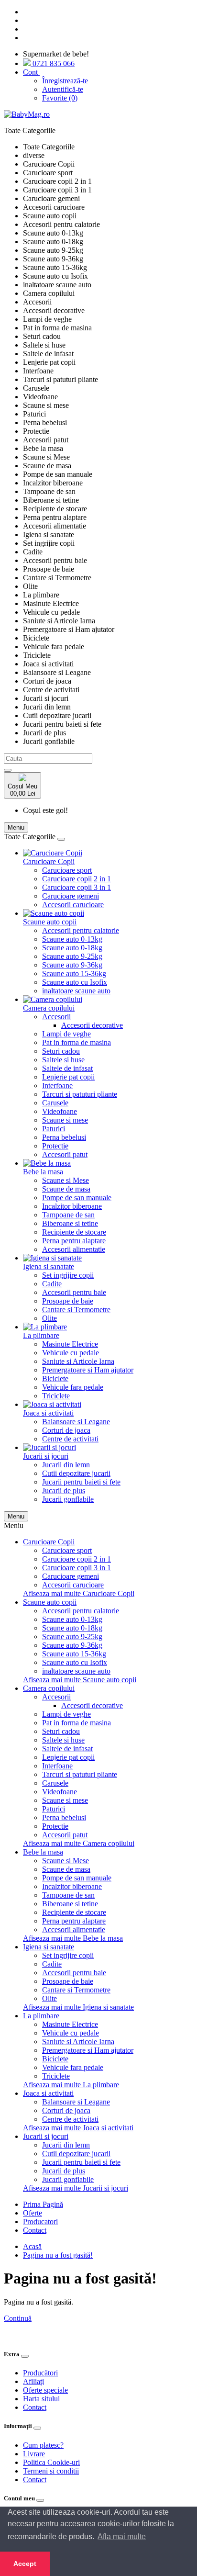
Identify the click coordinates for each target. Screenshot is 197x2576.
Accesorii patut (65, 1154)
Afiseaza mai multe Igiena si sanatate (78, 2007)
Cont (31, 72)
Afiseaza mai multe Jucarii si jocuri (76, 2188)
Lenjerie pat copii (68, 1077)
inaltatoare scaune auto (76, 991)
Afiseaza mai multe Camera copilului (79, 1843)
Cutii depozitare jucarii (76, 1473)
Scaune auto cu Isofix (75, 982)
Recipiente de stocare (74, 1232)
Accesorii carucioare (73, 905)
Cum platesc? (43, 2445)
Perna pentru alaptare (74, 1241)
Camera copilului (49, 1008)
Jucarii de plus (64, 1490)
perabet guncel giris (50, 2335)
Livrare (34, 2454)
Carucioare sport (67, 870)
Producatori (40, 2222)
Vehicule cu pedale (71, 1353)
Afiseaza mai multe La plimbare (71, 2085)
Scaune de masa (66, 1189)
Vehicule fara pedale (73, 1387)
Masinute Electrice (70, 1344)
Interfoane (57, 1086)
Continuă (18, 2318)
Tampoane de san (68, 1215)
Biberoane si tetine (70, 1223)
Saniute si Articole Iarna (78, 1361)
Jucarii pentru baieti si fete (81, 1482)
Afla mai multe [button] (122, 2537)
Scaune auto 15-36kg (74, 973)
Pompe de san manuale (77, 1198)
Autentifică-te (63, 89)
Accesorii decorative (92, 1025)
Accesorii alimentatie (74, 1249)
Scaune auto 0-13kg (72, 939)
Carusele (55, 1103)
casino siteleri (24, 2327)
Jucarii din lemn (66, 1465)
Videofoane (60, 1111)
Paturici (54, 1129)
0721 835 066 (53, 63)
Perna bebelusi (64, 1137)
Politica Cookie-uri (51, 2462)
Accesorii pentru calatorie (81, 930)
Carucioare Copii (49, 861)
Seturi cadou (61, 1051)
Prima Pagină (43, 2204)
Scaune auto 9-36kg (72, 965)
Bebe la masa (43, 1172)
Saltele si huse (63, 1060)
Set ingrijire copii (68, 1275)
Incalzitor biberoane (72, 1206)
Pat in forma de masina (77, 1042)
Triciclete (56, 1396)
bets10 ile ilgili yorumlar (118, 2335)
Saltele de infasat (67, 1068)
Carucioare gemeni (71, 896)
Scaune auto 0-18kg (72, 948)
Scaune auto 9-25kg (72, 956)
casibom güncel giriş (77, 2327)
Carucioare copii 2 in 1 (77, 879)
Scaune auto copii (50, 922)
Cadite (52, 1284)
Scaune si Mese (66, 1180)
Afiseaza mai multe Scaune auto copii (80, 1680)
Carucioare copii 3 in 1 (77, 887)
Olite (49, 1318)
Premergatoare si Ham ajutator (88, 1370)
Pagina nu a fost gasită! (58, 2255)
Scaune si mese (65, 1120)
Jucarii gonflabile (68, 1499)
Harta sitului (41, 2399)
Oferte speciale (45, 2390)
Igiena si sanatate (49, 1266)
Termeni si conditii (51, 2471)
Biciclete (55, 1378)
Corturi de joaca (66, 1430)
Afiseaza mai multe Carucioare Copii (79, 1593)
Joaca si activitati (48, 1413)
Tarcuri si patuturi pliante (80, 1094)
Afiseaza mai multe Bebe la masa (73, 1938)
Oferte (33, 2213)
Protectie (55, 1146)
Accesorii (56, 1017)
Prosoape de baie (68, 1301)
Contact (35, 2230)
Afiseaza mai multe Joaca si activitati (78, 2128)
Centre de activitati (70, 1439)
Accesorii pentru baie (74, 1292)
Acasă (32, 2246)
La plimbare (41, 1335)
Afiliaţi (33, 2381)
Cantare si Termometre (76, 1310)
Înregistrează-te (65, 81)
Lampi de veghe (66, 1034)
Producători (40, 2373)
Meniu (16, 1516)
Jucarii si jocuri (46, 1456)
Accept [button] (25, 2564)
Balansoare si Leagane (76, 1422)
